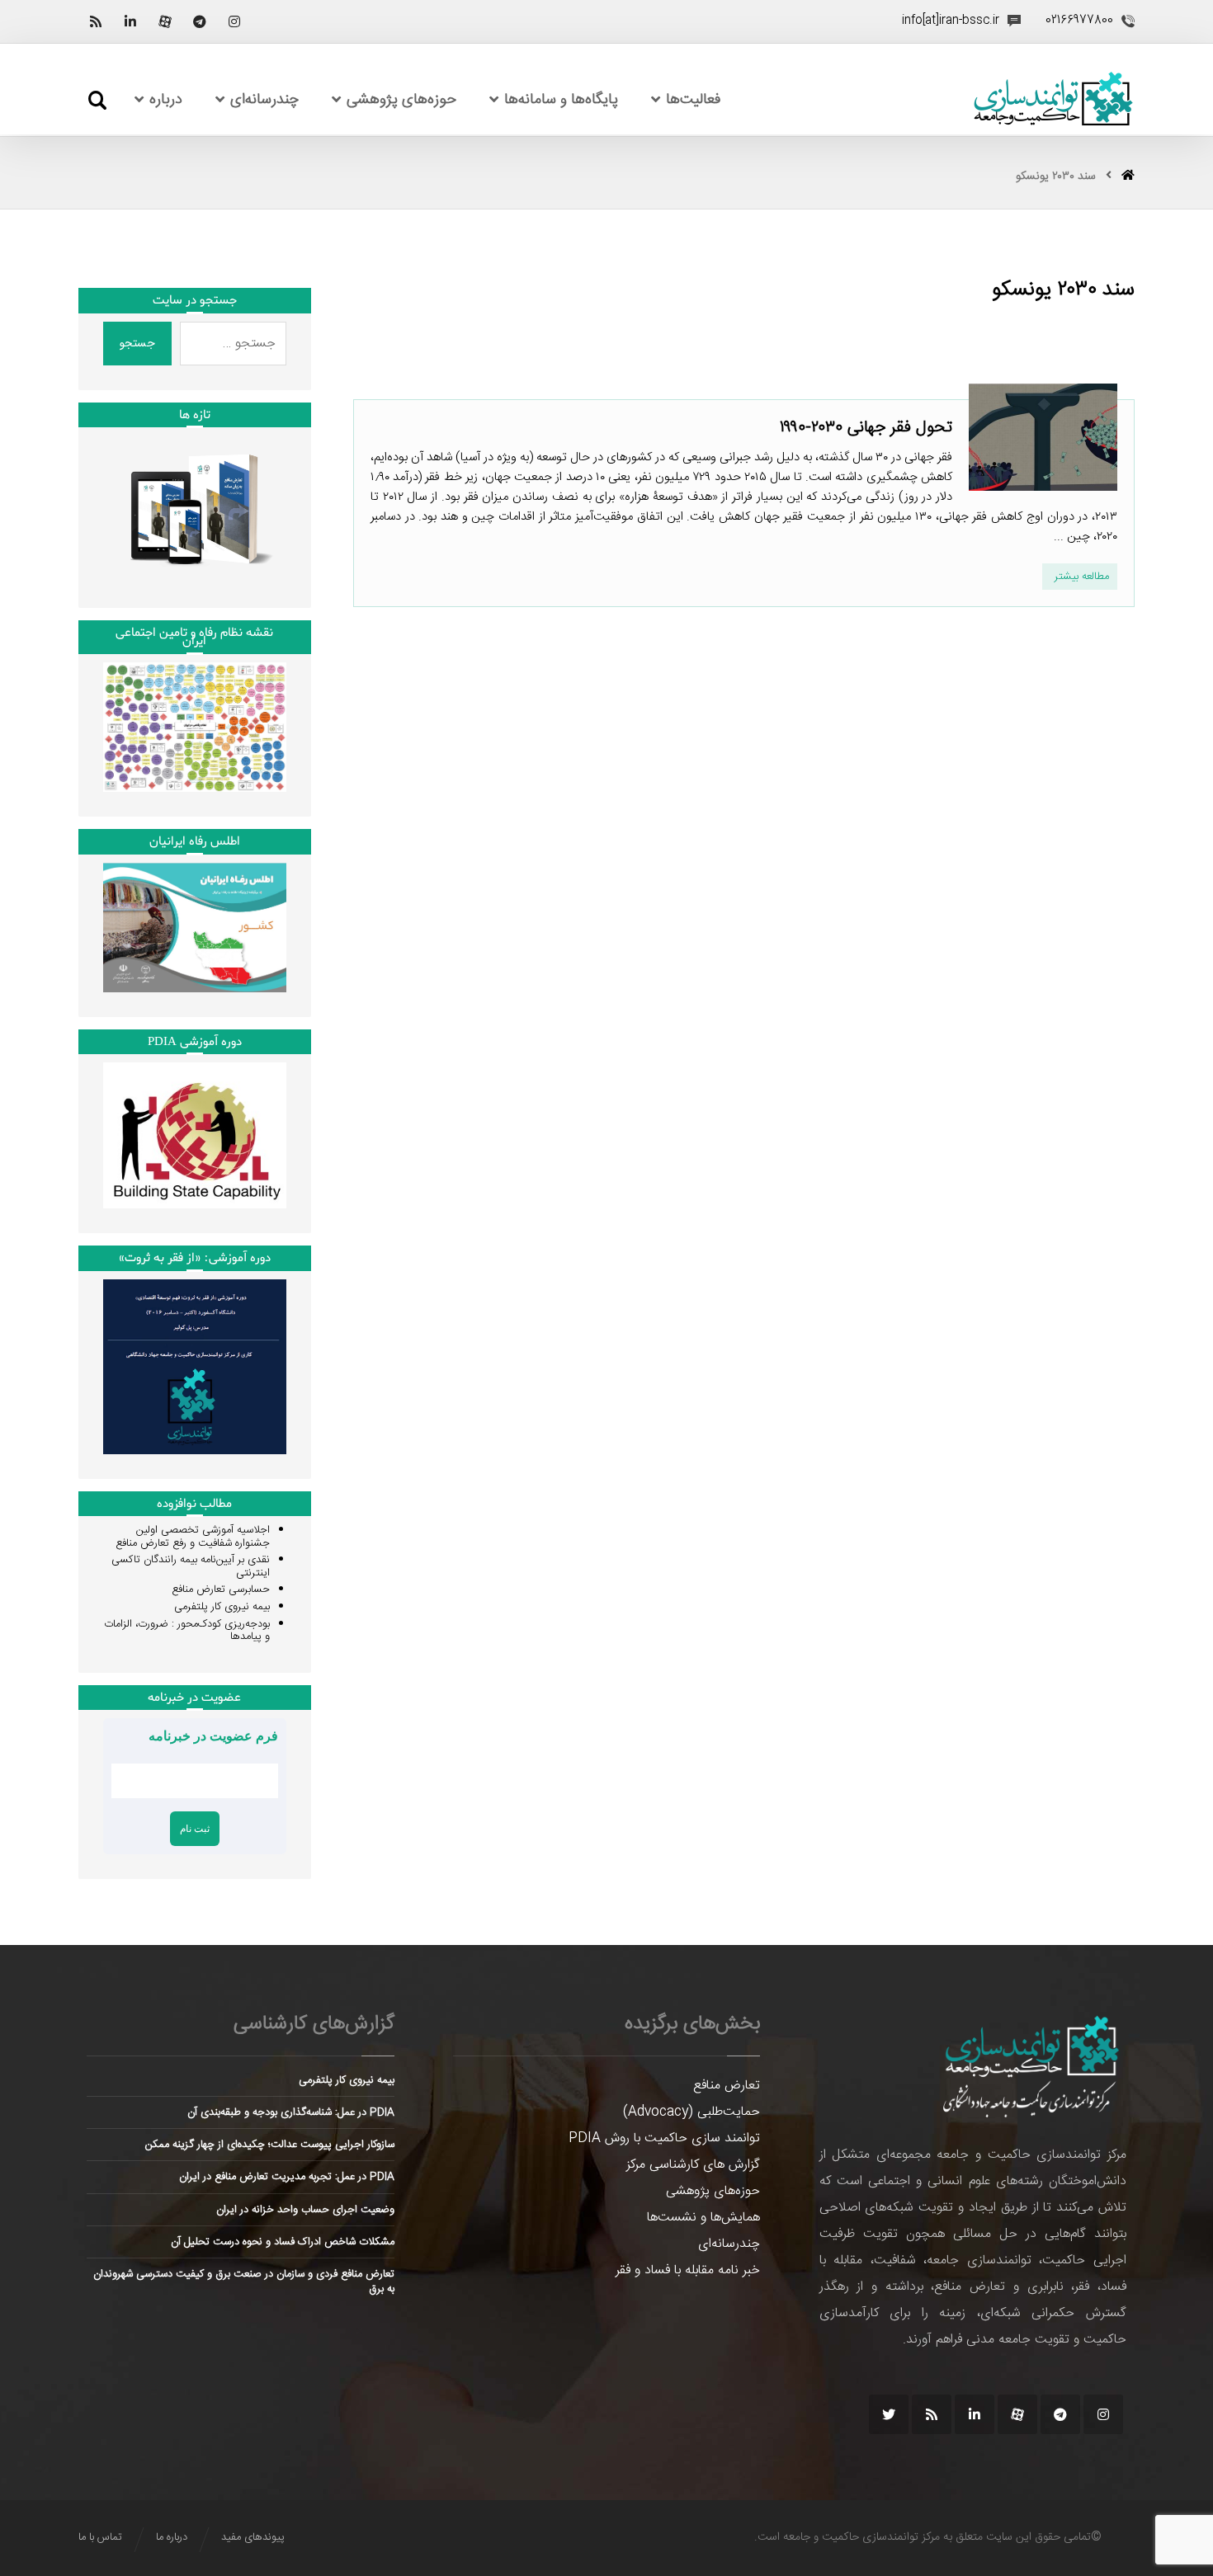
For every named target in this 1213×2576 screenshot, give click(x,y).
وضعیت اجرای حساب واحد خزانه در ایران (305, 2210)
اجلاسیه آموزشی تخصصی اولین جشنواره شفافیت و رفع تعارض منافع (193, 1537)
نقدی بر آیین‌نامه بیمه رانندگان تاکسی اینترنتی (191, 1566)
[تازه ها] (195, 509)
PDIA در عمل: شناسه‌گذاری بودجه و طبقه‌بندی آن (291, 2112)
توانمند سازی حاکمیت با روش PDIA (664, 2138)
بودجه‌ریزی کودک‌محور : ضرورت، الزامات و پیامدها (187, 1631)
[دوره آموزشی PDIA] (195, 1135)
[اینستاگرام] (234, 21)
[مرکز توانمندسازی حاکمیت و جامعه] (1053, 99)
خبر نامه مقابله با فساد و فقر (688, 2270)
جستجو (137, 343)
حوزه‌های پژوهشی (713, 2191)
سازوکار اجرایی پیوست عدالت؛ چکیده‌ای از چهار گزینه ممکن (270, 2145)
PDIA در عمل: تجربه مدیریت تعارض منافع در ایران (287, 2177)
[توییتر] (889, 2414)
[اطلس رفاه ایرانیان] (195, 928)
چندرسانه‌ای (729, 2244)
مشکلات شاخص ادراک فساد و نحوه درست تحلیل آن (283, 2242)
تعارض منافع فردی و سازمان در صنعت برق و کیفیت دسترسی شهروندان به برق (244, 2282)
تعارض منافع (727, 2086)
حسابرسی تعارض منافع (221, 1589)
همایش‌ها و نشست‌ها (703, 2218)
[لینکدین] (130, 21)
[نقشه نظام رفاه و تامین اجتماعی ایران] (195, 727)
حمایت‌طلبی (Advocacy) (691, 2112)
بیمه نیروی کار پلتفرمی (222, 1607)
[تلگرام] (200, 21)
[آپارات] (165, 21)
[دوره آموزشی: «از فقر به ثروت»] (195, 1367)
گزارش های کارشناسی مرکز (693, 2165)
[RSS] (96, 21)
